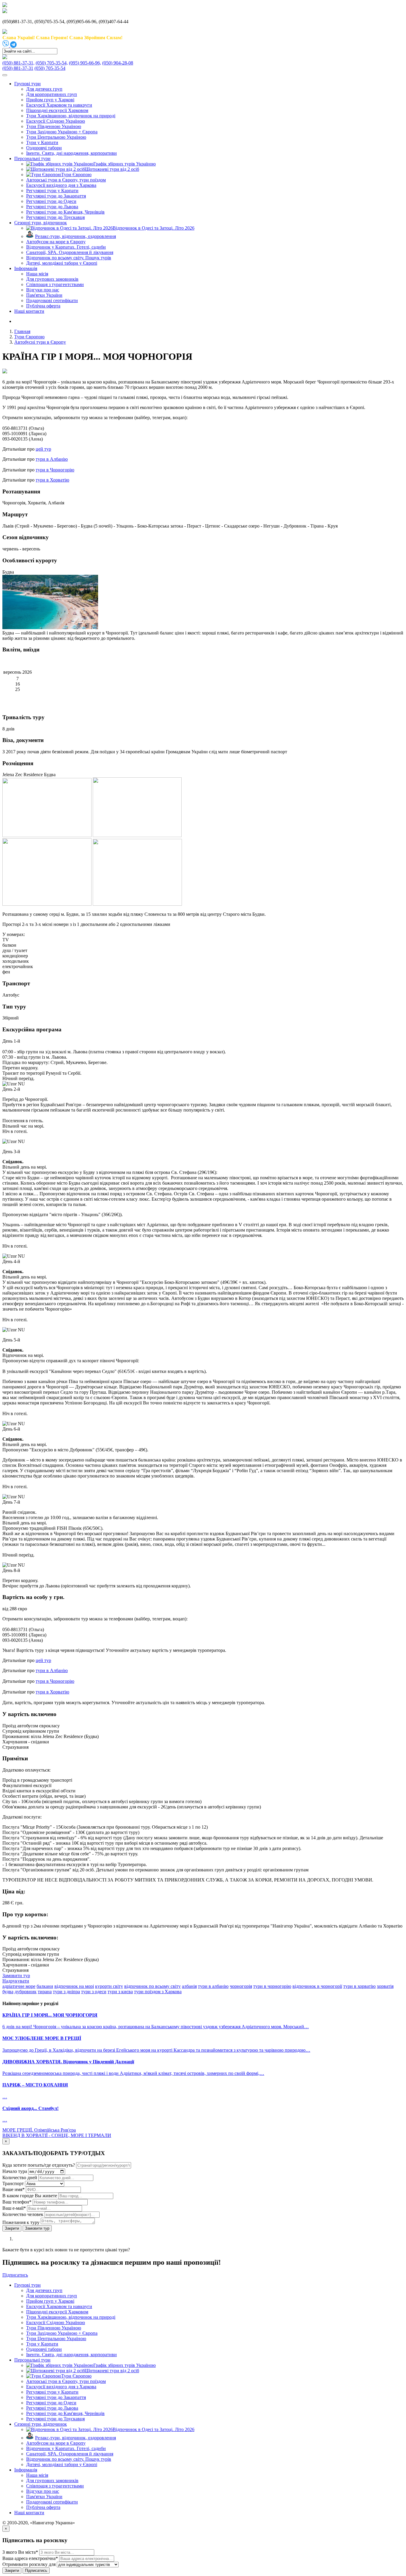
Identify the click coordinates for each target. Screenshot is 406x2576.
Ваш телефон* (17, 2202)
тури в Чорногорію (55, 470)
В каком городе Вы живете (30, 2196)
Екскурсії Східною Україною (56, 121)
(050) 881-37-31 (18, 68)
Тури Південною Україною (54, 126)
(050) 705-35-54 (50, 68)
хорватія (385, 1986)
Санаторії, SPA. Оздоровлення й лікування (70, 252)
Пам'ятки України (44, 295)
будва (8, 1992)
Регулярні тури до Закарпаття (56, 196)
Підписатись (36, 2571)
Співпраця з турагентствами (55, 284)
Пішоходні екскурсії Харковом (57, 110)
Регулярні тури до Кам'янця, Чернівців (65, 212)
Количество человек (23, 2214)
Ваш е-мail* (14, 2208)
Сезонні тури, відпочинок (41, 223)
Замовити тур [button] (16, 1976)
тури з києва (120, 1992)
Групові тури (27, 84)
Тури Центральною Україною (56, 137)
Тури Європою (29, 337)
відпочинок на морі (74, 1986)
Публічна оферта (43, 306)
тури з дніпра (66, 1992)
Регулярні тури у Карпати (52, 191)
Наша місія (37, 274)
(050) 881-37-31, (18, 63)
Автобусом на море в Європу (56, 242)
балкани (45, 1986)
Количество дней (20, 2178)
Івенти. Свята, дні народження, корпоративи (71, 153)
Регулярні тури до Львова (52, 207)
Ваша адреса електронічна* (30, 2558)
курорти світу (109, 1986)
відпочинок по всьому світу (152, 1986)
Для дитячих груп (44, 89)
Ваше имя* (14, 2189)
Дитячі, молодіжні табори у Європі (62, 263)
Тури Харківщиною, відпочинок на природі (71, 116)
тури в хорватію (359, 1986)
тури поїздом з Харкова (158, 1992)
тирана (45, 1992)
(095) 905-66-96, (85, 63)
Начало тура (15, 2171)
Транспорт (13, 2183)
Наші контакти (29, 311)
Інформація (26, 268)
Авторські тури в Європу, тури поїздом (66, 180)
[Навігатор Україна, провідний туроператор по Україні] (5, 5)
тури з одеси (94, 1992)
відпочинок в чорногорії (317, 1986)
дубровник (26, 1992)
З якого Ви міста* (20, 2552)
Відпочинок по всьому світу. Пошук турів (69, 258)
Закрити (12, 2228)
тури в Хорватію (52, 480)
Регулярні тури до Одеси (51, 201)
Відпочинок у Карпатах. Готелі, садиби (66, 247)
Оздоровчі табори (44, 148)
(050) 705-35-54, (52, 63)
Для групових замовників (52, 279)
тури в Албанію (52, 459)
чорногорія (241, 1986)
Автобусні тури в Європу (40, 342)
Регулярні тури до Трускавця (55, 217)
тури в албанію (213, 1986)
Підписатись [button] (15, 2275)
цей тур (43, 449)
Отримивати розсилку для (29, 2564)
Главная (22, 331)
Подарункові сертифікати (52, 300)
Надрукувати (16, 1981)
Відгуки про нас (43, 290)
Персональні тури (32, 158)
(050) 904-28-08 (118, 63)
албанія (189, 1986)
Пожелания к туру (21, 2222)
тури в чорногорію (272, 1986)
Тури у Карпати (42, 142)
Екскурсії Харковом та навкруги (59, 105)
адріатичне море (19, 1986)
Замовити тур (37, 2228)
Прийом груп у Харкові (50, 100)
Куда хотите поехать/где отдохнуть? (39, 2165)
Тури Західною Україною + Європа (62, 132)
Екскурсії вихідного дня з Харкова (61, 185)
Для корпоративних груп (52, 94)
